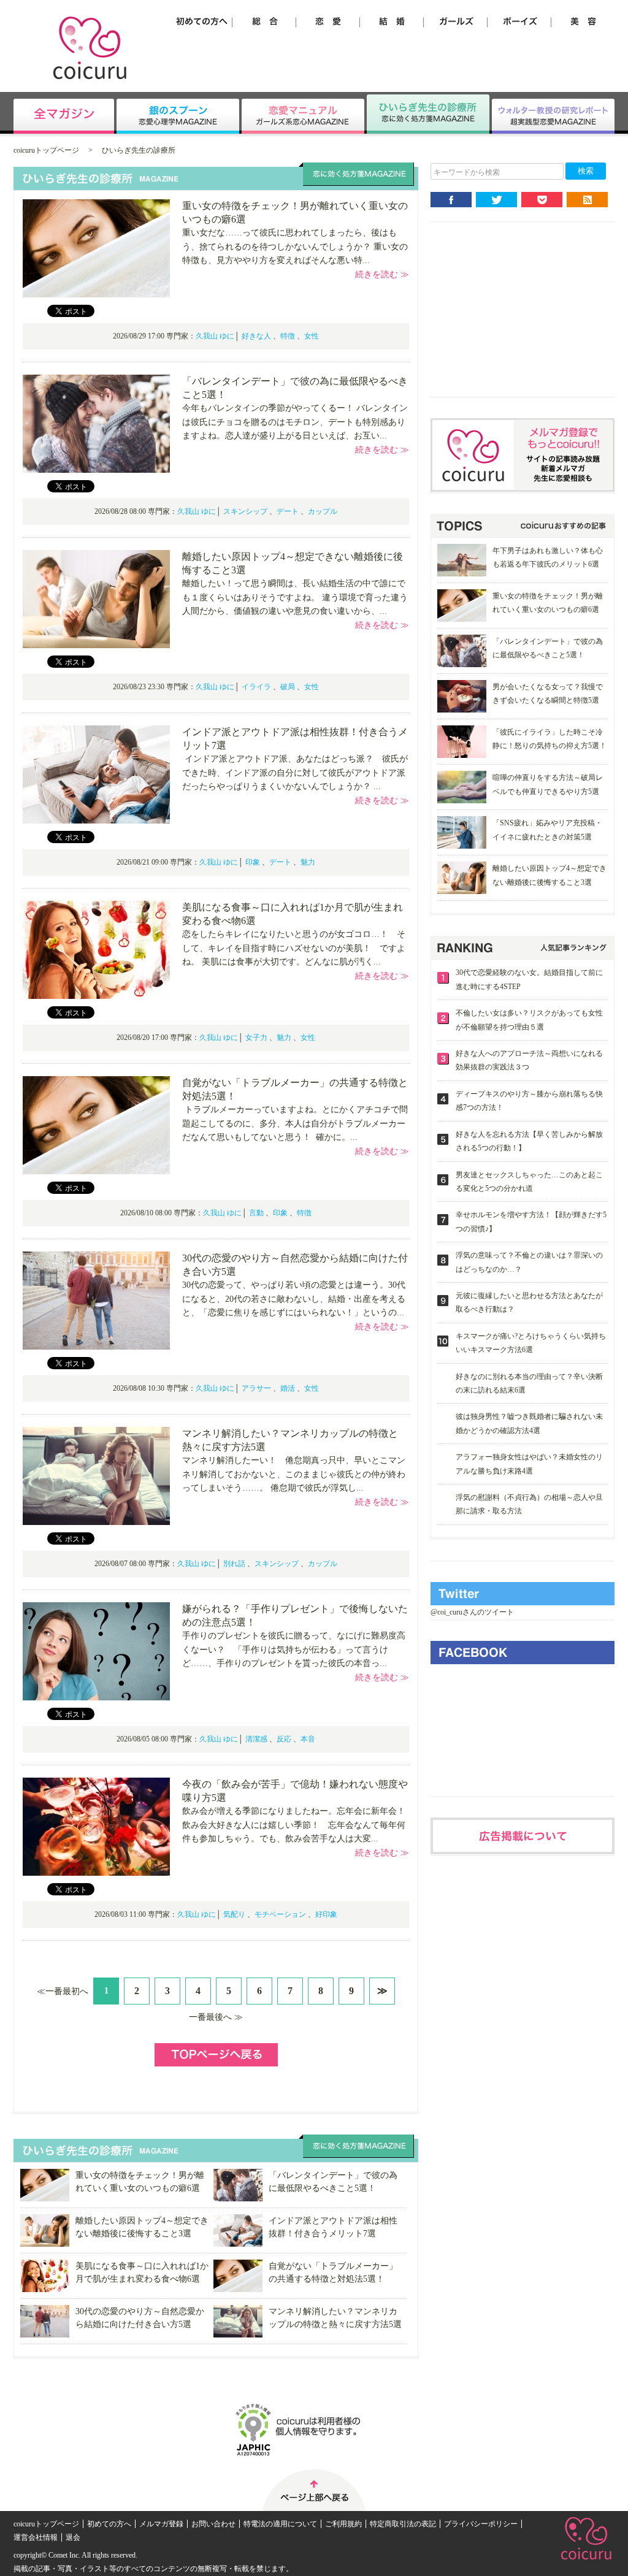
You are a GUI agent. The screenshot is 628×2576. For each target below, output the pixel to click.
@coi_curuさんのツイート (472, 1612)
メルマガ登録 (161, 2524)
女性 (312, 336)
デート (288, 511)
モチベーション (280, 1914)
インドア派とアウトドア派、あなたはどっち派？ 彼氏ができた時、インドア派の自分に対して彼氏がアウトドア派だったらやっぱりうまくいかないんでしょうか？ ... (295, 773)
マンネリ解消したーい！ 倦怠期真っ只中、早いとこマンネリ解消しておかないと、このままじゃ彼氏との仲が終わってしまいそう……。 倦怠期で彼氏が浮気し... (294, 1474)
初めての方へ (109, 2524)
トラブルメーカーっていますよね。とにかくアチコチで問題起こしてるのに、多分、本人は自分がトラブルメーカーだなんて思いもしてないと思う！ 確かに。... (295, 1123)
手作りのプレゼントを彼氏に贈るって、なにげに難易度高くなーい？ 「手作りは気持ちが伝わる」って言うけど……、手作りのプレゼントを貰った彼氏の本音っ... (294, 1649)
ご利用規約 (343, 2524)
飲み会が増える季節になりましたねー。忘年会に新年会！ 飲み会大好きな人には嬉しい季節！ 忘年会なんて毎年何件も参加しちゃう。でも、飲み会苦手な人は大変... (299, 1825)
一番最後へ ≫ (216, 2017)
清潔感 (256, 1739)
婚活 (288, 1388)
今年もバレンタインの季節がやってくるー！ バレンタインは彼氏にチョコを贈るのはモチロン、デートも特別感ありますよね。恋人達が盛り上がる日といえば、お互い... (295, 422)
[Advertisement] (523, 319)
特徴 (288, 336)
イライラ (256, 687)
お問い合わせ (213, 2524)
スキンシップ (245, 511)
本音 (308, 1739)
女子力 (256, 1038)
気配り (234, 1914)
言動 (256, 1213)
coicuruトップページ (46, 150)
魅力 (308, 862)
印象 (253, 862)
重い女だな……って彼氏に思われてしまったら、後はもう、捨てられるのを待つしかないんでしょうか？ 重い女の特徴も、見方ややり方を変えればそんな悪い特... (295, 247)
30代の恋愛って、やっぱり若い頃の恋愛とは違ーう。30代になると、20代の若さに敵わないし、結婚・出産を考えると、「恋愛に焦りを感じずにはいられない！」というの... (294, 1299)
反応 (284, 1739)
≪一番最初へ (63, 1991)
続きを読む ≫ (382, 274)
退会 (73, 2537)
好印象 (326, 1914)
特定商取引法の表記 (403, 2524)
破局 (288, 687)
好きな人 (256, 336)
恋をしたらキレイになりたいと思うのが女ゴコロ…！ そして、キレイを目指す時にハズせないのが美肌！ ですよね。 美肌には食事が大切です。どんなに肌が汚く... (294, 948)
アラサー (256, 1388)
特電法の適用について (280, 2524)
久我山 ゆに (215, 336)
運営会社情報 (36, 2537)
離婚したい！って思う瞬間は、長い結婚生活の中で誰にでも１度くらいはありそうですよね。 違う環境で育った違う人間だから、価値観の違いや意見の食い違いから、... (295, 597)
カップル (323, 511)
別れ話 (234, 1564)
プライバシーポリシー (481, 2524)
